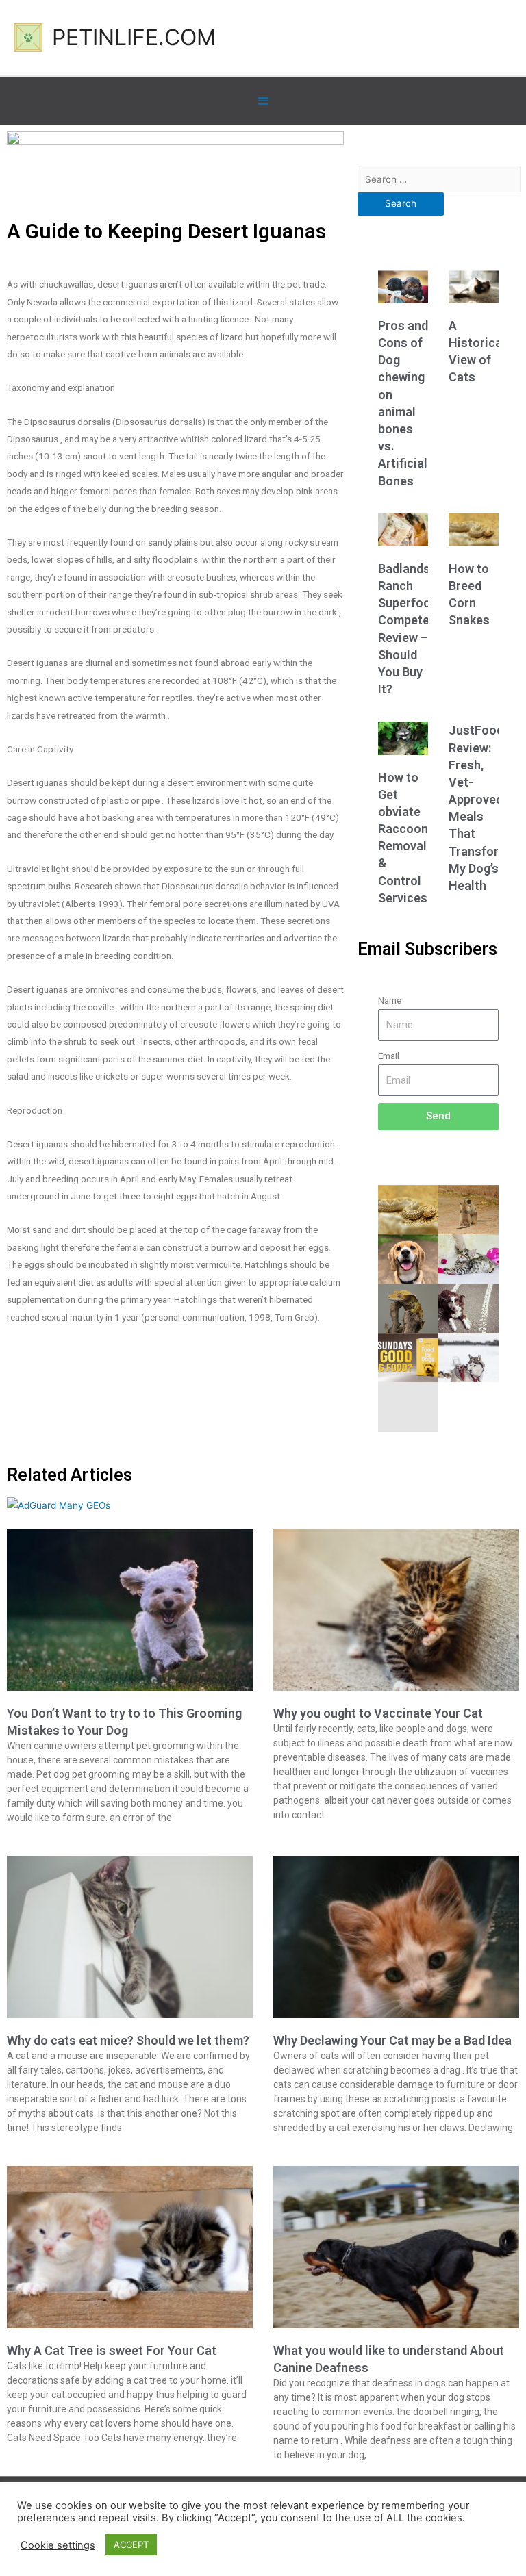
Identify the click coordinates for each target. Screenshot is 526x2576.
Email (389, 1056)
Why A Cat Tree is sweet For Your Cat (112, 2350)
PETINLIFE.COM (134, 37)
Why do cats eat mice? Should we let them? (128, 2040)
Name (390, 1000)
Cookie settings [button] (58, 2545)
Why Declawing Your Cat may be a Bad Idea (392, 2040)
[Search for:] (439, 179)
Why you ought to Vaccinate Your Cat (378, 1713)
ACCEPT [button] (131, 2545)
